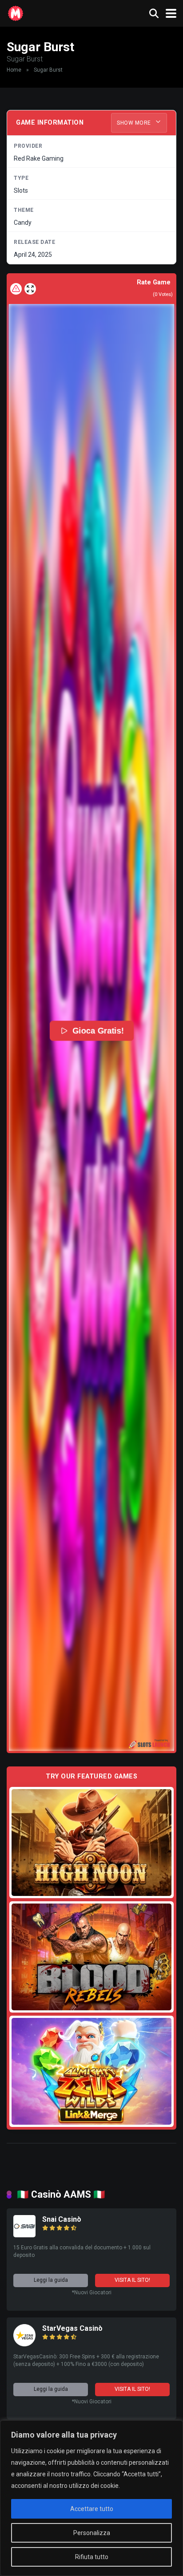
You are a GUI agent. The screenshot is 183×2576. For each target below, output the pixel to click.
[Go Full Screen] (30, 289)
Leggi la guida (51, 2280)
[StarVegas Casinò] (24, 2344)
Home (14, 70)
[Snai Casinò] (24, 2235)
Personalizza (92, 2533)
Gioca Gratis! (98, 1031)
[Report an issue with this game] (16, 289)
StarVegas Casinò (72, 2328)
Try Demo (91, 1842)
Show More (135, 123)
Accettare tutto (92, 2509)
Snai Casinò (62, 2219)
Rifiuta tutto (92, 2557)
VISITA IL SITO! (132, 2280)
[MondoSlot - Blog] (16, 12)
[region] (91, 2498)
